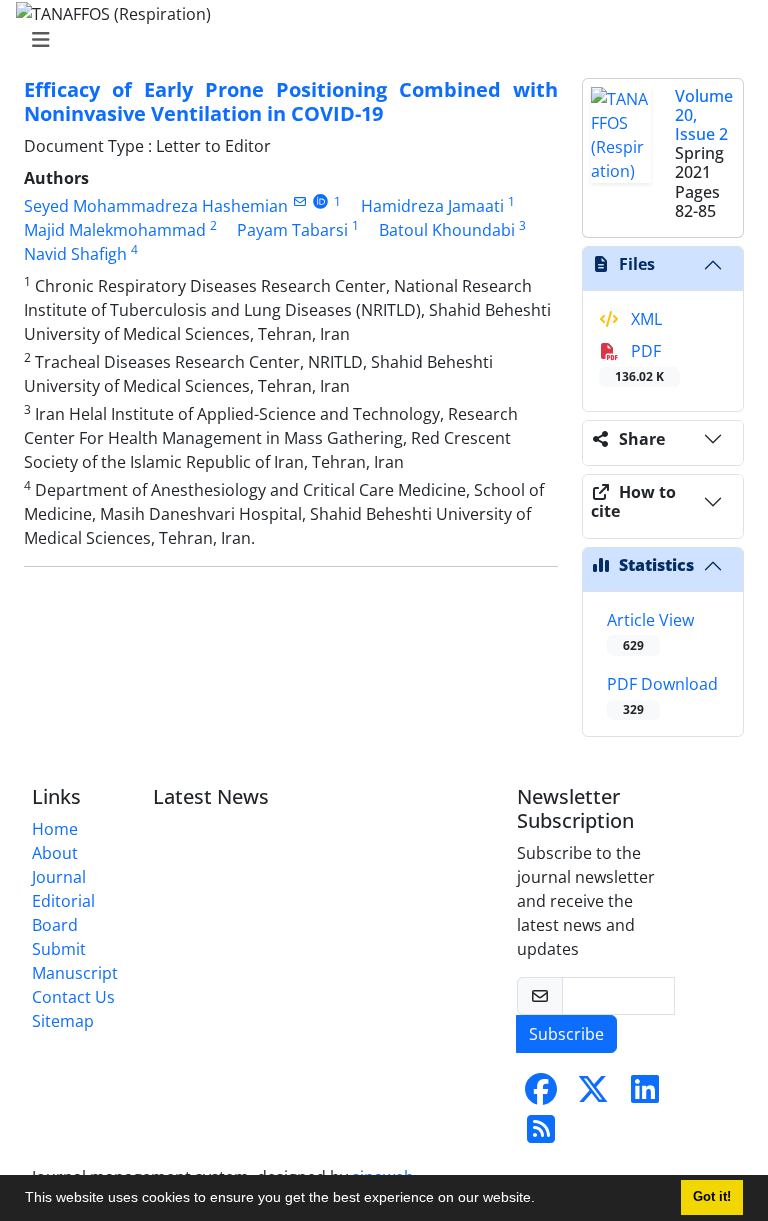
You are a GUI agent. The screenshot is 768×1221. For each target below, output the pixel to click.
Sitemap (63, 1021)
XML (644, 319)
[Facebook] (541, 1095)
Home (55, 829)
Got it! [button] (712, 1197)
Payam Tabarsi (292, 230)
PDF (639, 362)
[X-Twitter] (593, 1095)
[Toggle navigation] (378, 40)
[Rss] (541, 1135)
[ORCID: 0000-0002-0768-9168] (320, 201)
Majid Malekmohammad (115, 230)
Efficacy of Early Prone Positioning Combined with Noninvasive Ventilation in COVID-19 (291, 101)
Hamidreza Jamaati (432, 206)
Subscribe (566, 1034)
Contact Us (73, 997)
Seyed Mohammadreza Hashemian (156, 206)
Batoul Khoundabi (447, 230)
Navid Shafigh (75, 254)
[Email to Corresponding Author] (299, 201)
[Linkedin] (645, 1095)
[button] (542, 1200)
